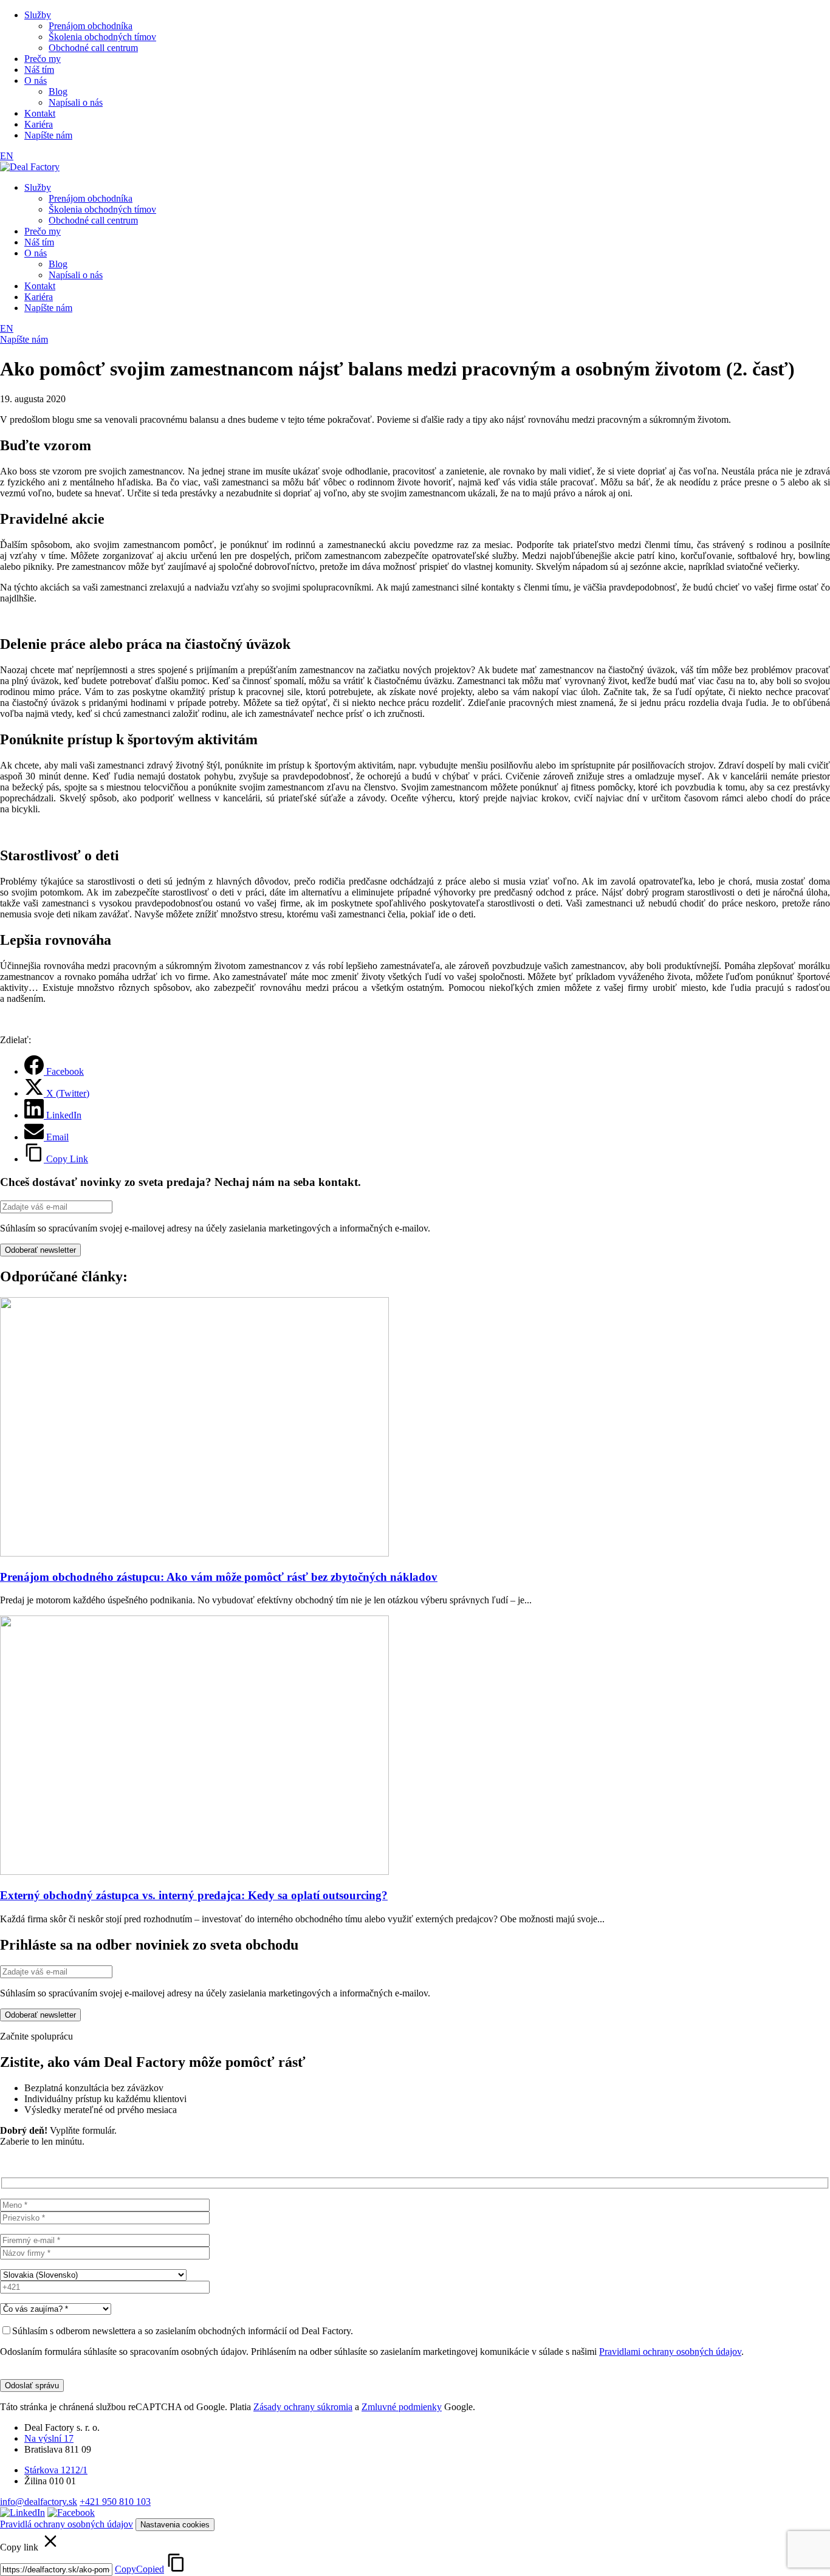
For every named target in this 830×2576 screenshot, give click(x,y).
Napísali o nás (76, 102)
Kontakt (40, 113)
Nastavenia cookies (175, 2525)
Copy (139, 2569)
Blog (58, 91)
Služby (38, 15)
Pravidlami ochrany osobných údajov (670, 2352)
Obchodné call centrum (93, 48)
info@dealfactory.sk (39, 2502)
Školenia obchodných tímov (102, 37)
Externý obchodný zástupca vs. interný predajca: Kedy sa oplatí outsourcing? (194, 1895)
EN (7, 156)
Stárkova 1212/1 (56, 2470)
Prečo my (43, 59)
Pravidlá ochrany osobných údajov (67, 2524)
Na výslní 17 (49, 2438)
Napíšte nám (48, 135)
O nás (36, 80)
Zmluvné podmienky (402, 2407)
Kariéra (39, 124)
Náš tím (39, 70)
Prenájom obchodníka (91, 26)
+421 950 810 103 (115, 2502)
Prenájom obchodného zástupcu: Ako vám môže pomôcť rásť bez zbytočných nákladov (219, 1577)
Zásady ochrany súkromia (303, 2407)
